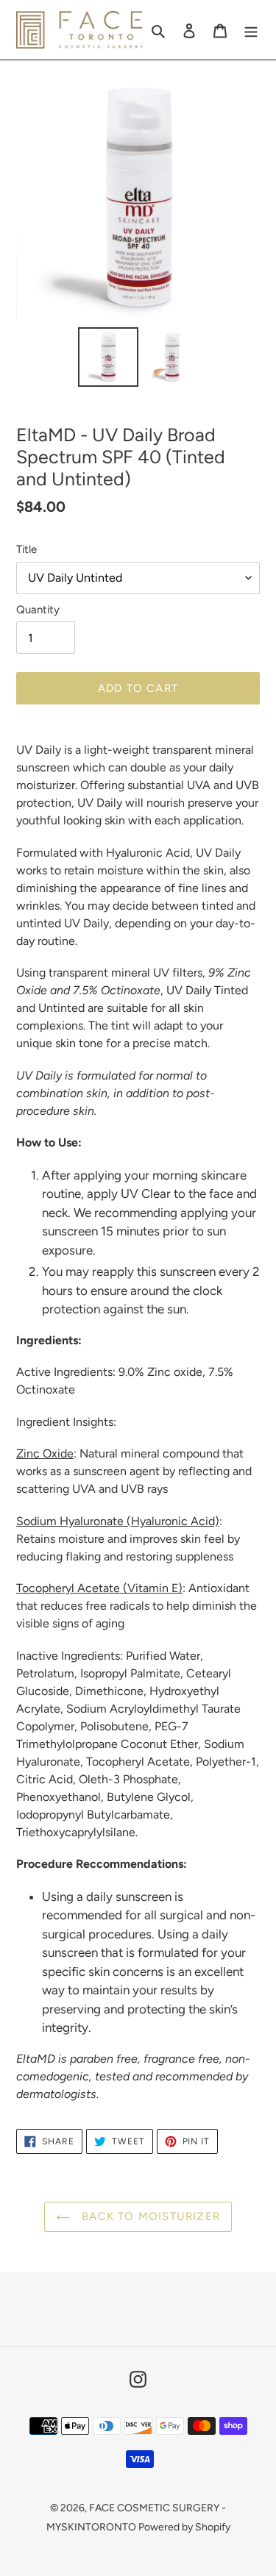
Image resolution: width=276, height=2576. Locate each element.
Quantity (38, 610)
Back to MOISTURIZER (149, 2216)
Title (26, 549)
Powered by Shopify (184, 2527)
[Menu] (251, 30)
